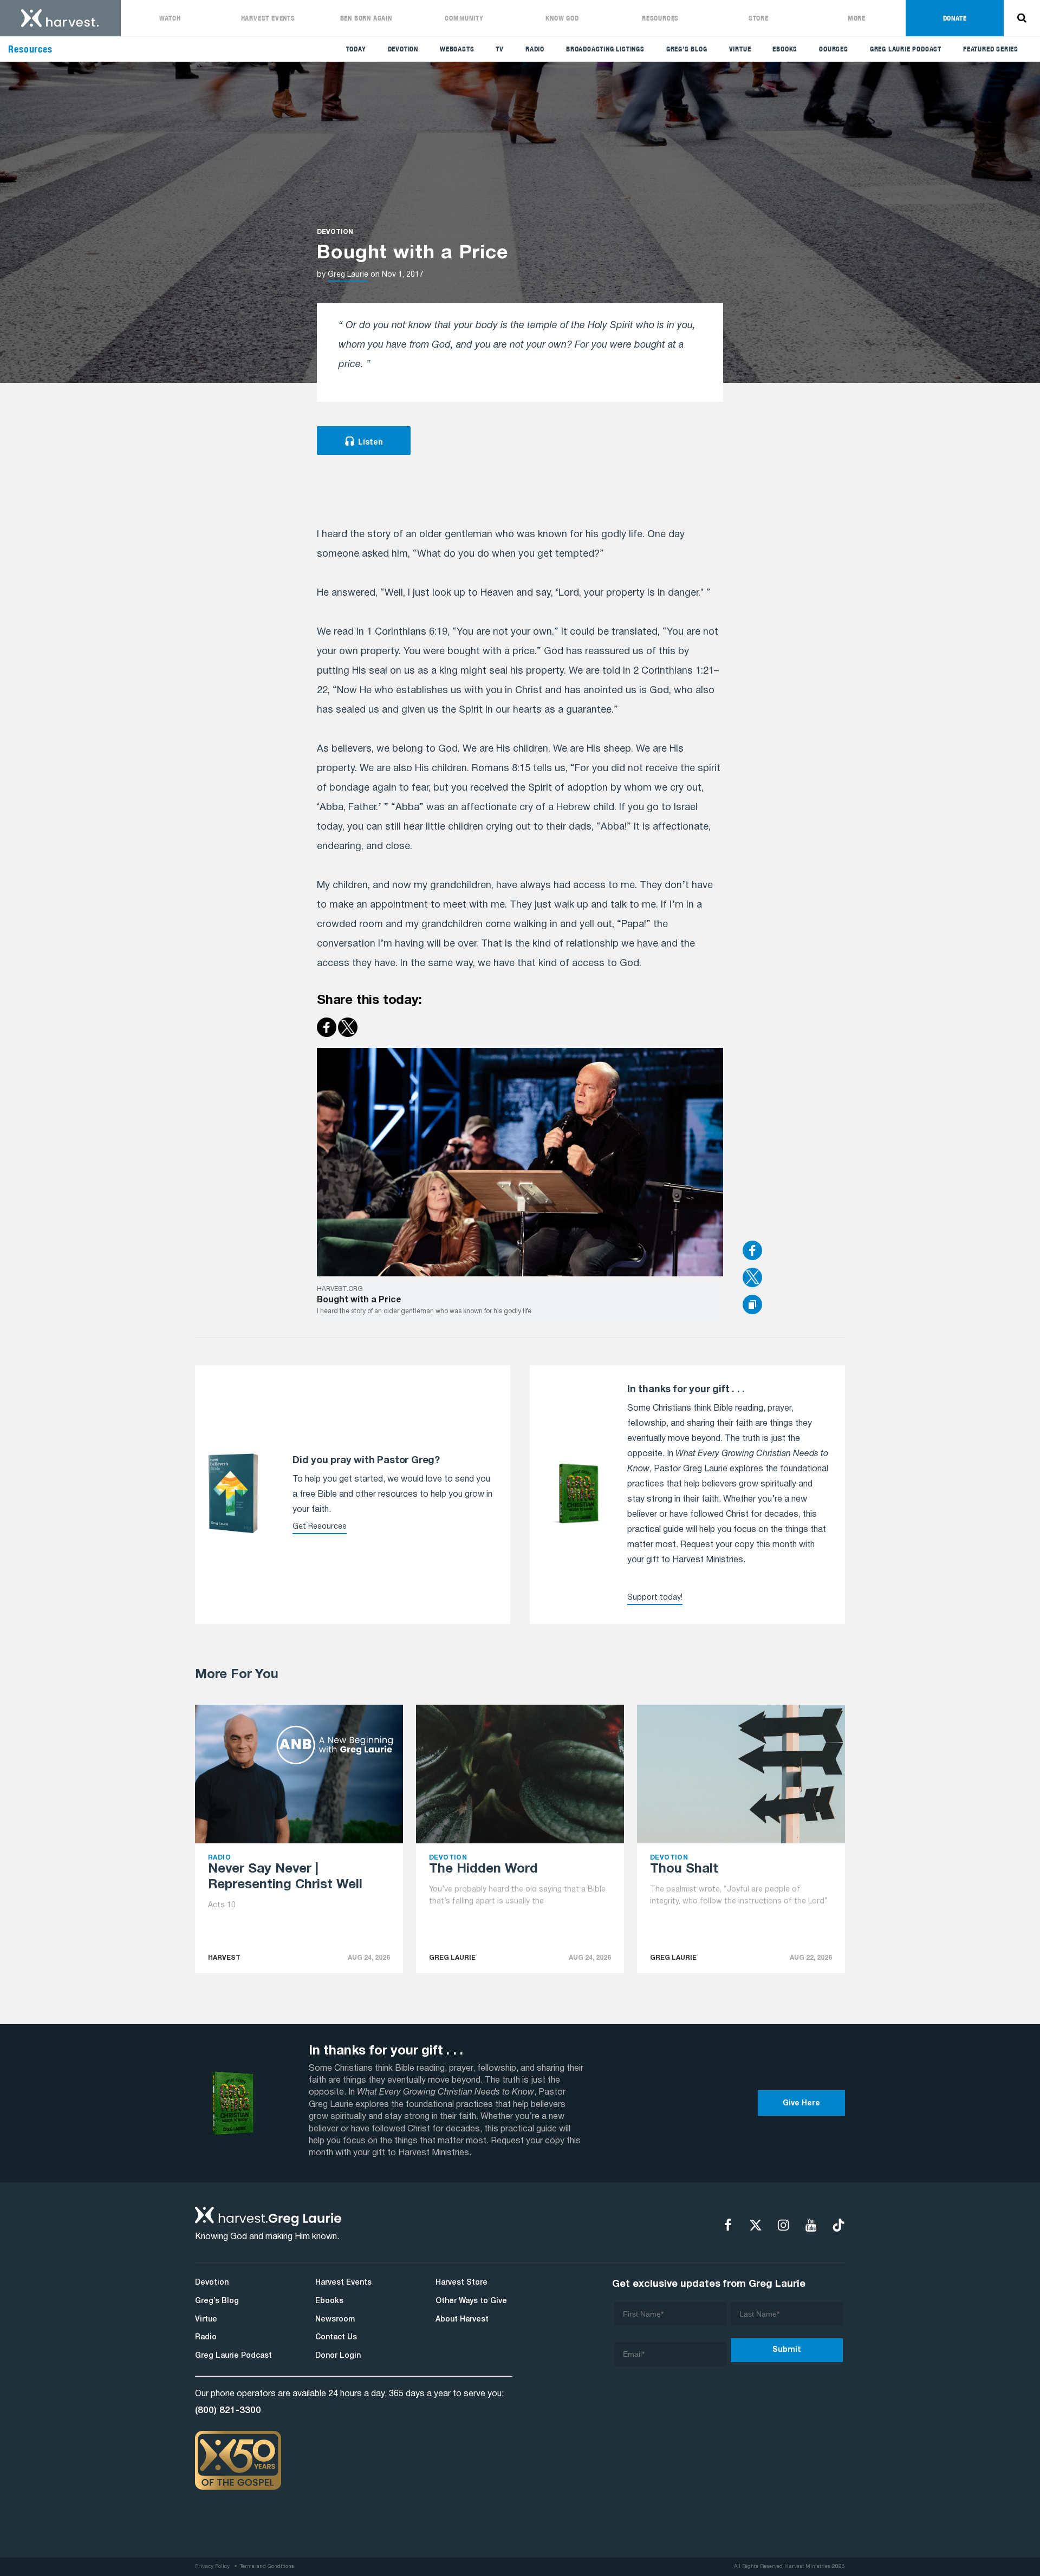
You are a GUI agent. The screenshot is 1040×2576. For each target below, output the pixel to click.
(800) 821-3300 (228, 2410)
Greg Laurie (348, 275)
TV (500, 49)
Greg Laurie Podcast (906, 49)
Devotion (403, 49)
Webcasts (457, 49)
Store (759, 18)
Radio (535, 49)
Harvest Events (268, 18)
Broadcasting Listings (605, 49)
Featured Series (991, 49)
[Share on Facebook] (794, 1251)
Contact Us (336, 2337)
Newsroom (335, 2320)
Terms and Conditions (267, 2567)
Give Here (801, 2104)
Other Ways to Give (471, 2301)
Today (356, 49)
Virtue (740, 49)
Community (464, 18)
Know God (562, 18)
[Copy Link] (752, 1305)
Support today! (655, 1598)
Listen (370, 443)
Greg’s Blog (687, 49)
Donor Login (338, 2356)
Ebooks (785, 49)
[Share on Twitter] (794, 1279)
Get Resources (320, 1527)
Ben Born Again (366, 18)
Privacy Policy (212, 2567)
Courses (834, 49)
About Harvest (462, 2320)
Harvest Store (461, 2283)
